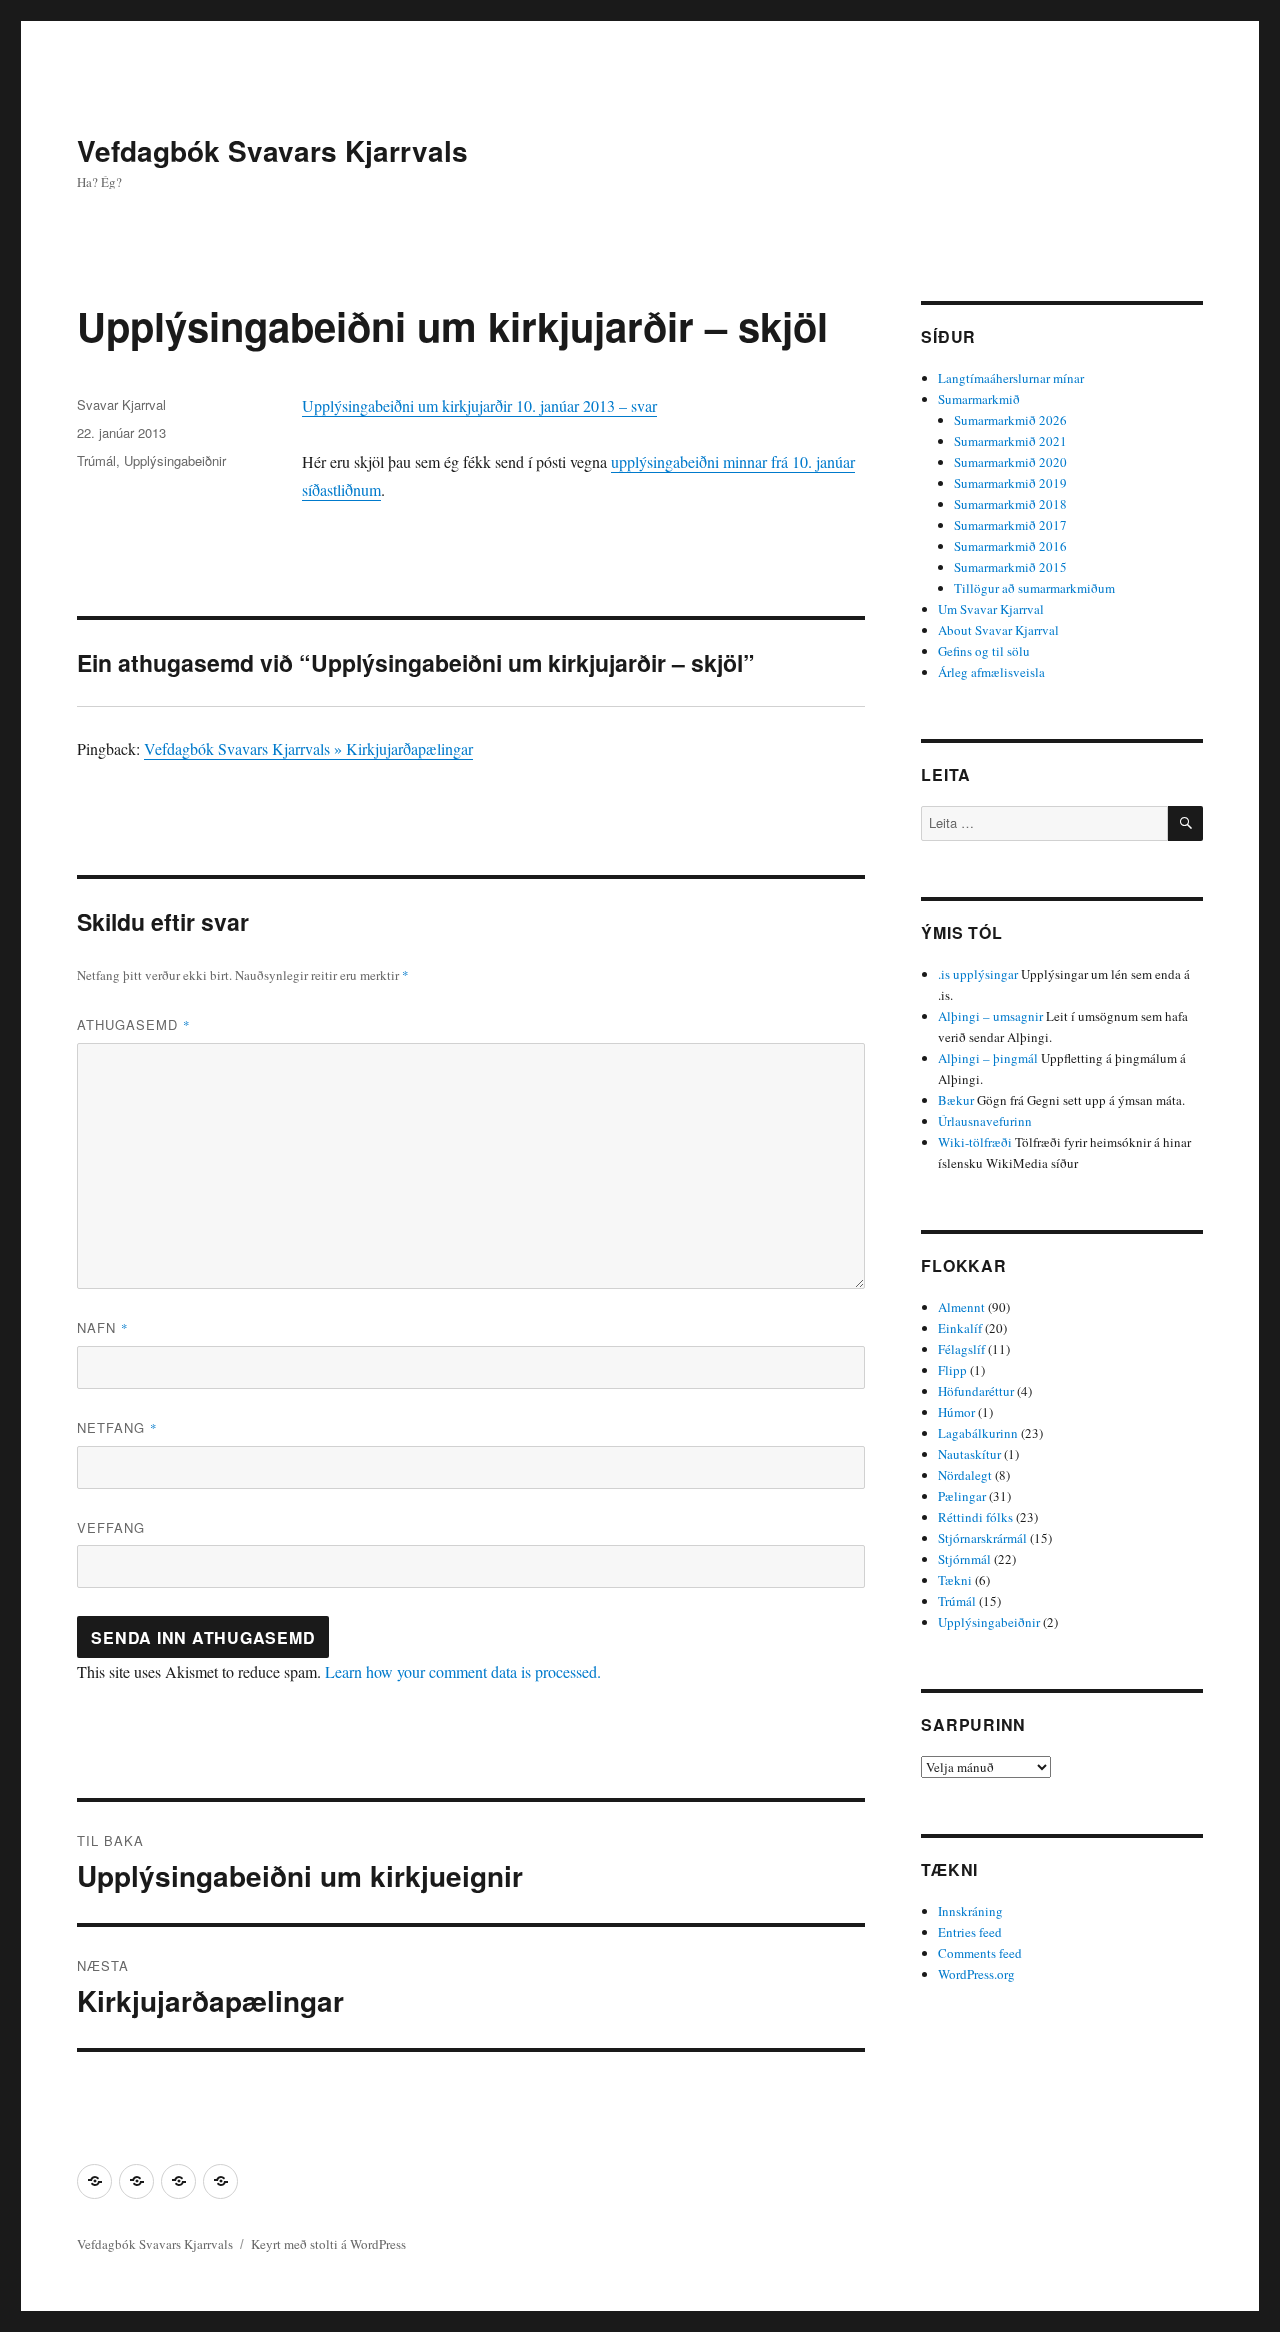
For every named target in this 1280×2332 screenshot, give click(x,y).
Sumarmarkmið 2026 (1010, 420)
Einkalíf (960, 1328)
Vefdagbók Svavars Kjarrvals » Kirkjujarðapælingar (308, 748)
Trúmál (96, 460)
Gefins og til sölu (984, 651)
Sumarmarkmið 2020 (1010, 462)
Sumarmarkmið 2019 (1010, 483)
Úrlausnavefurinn (985, 1121)
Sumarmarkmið (979, 399)
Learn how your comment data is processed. (463, 1671)
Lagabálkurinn (978, 1433)
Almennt (961, 1307)
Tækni (955, 1580)
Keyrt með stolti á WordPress (328, 2244)
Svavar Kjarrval (121, 404)
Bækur (956, 1100)
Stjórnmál (964, 1559)
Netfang (117, 1427)
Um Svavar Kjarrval (991, 609)
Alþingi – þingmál (988, 1058)
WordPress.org (976, 1974)
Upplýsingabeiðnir (175, 460)
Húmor (956, 1412)
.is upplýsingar (978, 974)
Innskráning (970, 1911)
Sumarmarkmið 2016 (1010, 546)
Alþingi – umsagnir (990, 1016)
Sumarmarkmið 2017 (1010, 525)
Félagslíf (961, 1349)
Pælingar (962, 1496)
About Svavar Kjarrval (998, 630)
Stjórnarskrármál (982, 1538)
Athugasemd (134, 1024)
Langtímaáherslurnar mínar (1011, 378)
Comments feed (980, 1953)
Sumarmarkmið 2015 (1010, 567)
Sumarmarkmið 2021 (1010, 441)
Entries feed (970, 1932)
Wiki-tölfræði (975, 1142)
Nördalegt (965, 1475)
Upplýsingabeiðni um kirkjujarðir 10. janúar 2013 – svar (479, 405)
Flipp (952, 1370)
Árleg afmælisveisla (991, 672)
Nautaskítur (969, 1454)
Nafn (103, 1327)
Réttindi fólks (975, 1517)
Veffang (111, 1527)
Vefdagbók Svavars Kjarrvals (272, 150)
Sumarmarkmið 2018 (1010, 504)
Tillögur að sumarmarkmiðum (1034, 588)
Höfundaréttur (976, 1391)
